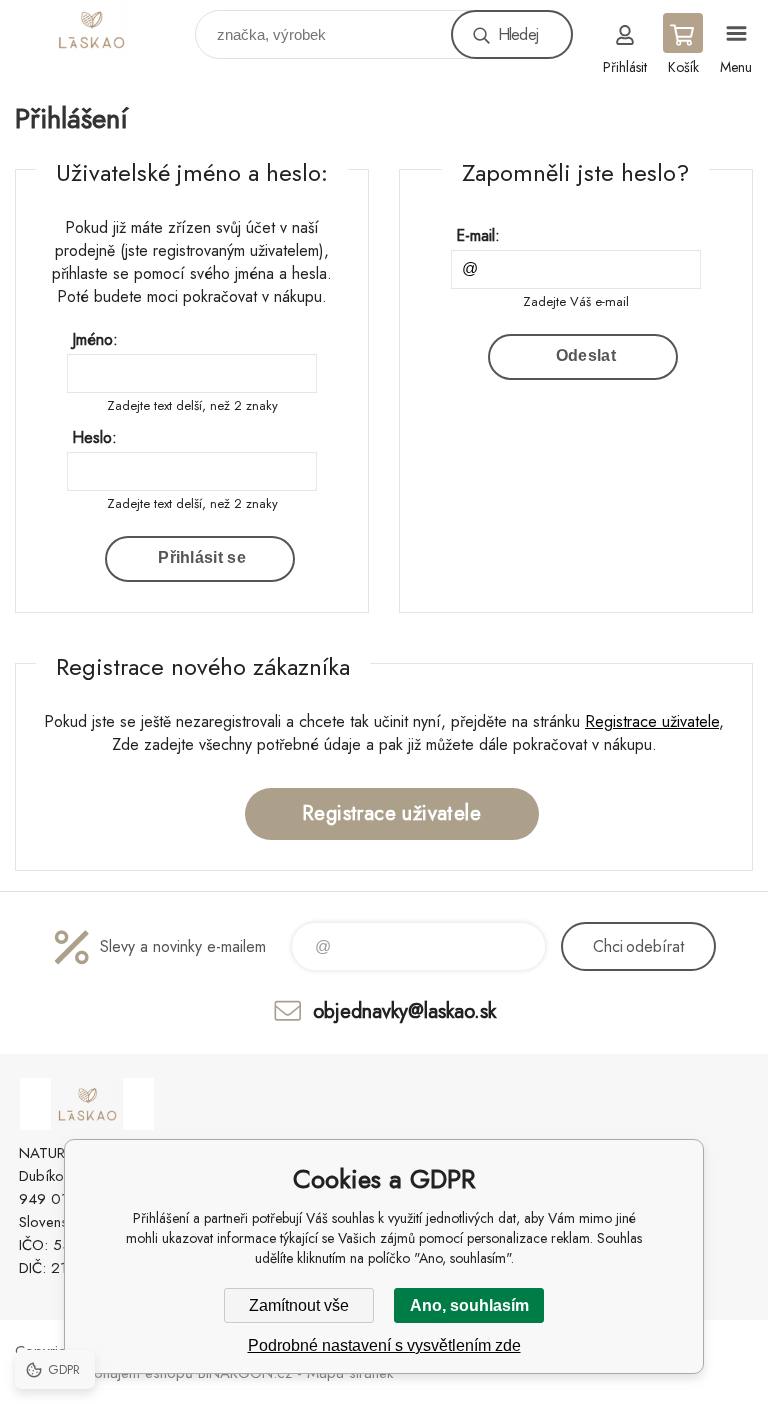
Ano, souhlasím (469, 1305)
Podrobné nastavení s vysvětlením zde (384, 1345)
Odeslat (586, 355)
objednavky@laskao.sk (404, 1010)
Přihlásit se (202, 557)
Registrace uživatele (652, 721)
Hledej (518, 34)
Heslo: (94, 437)
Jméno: (95, 339)
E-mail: (478, 235)
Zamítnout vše (299, 1305)
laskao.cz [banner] (103, 29)
